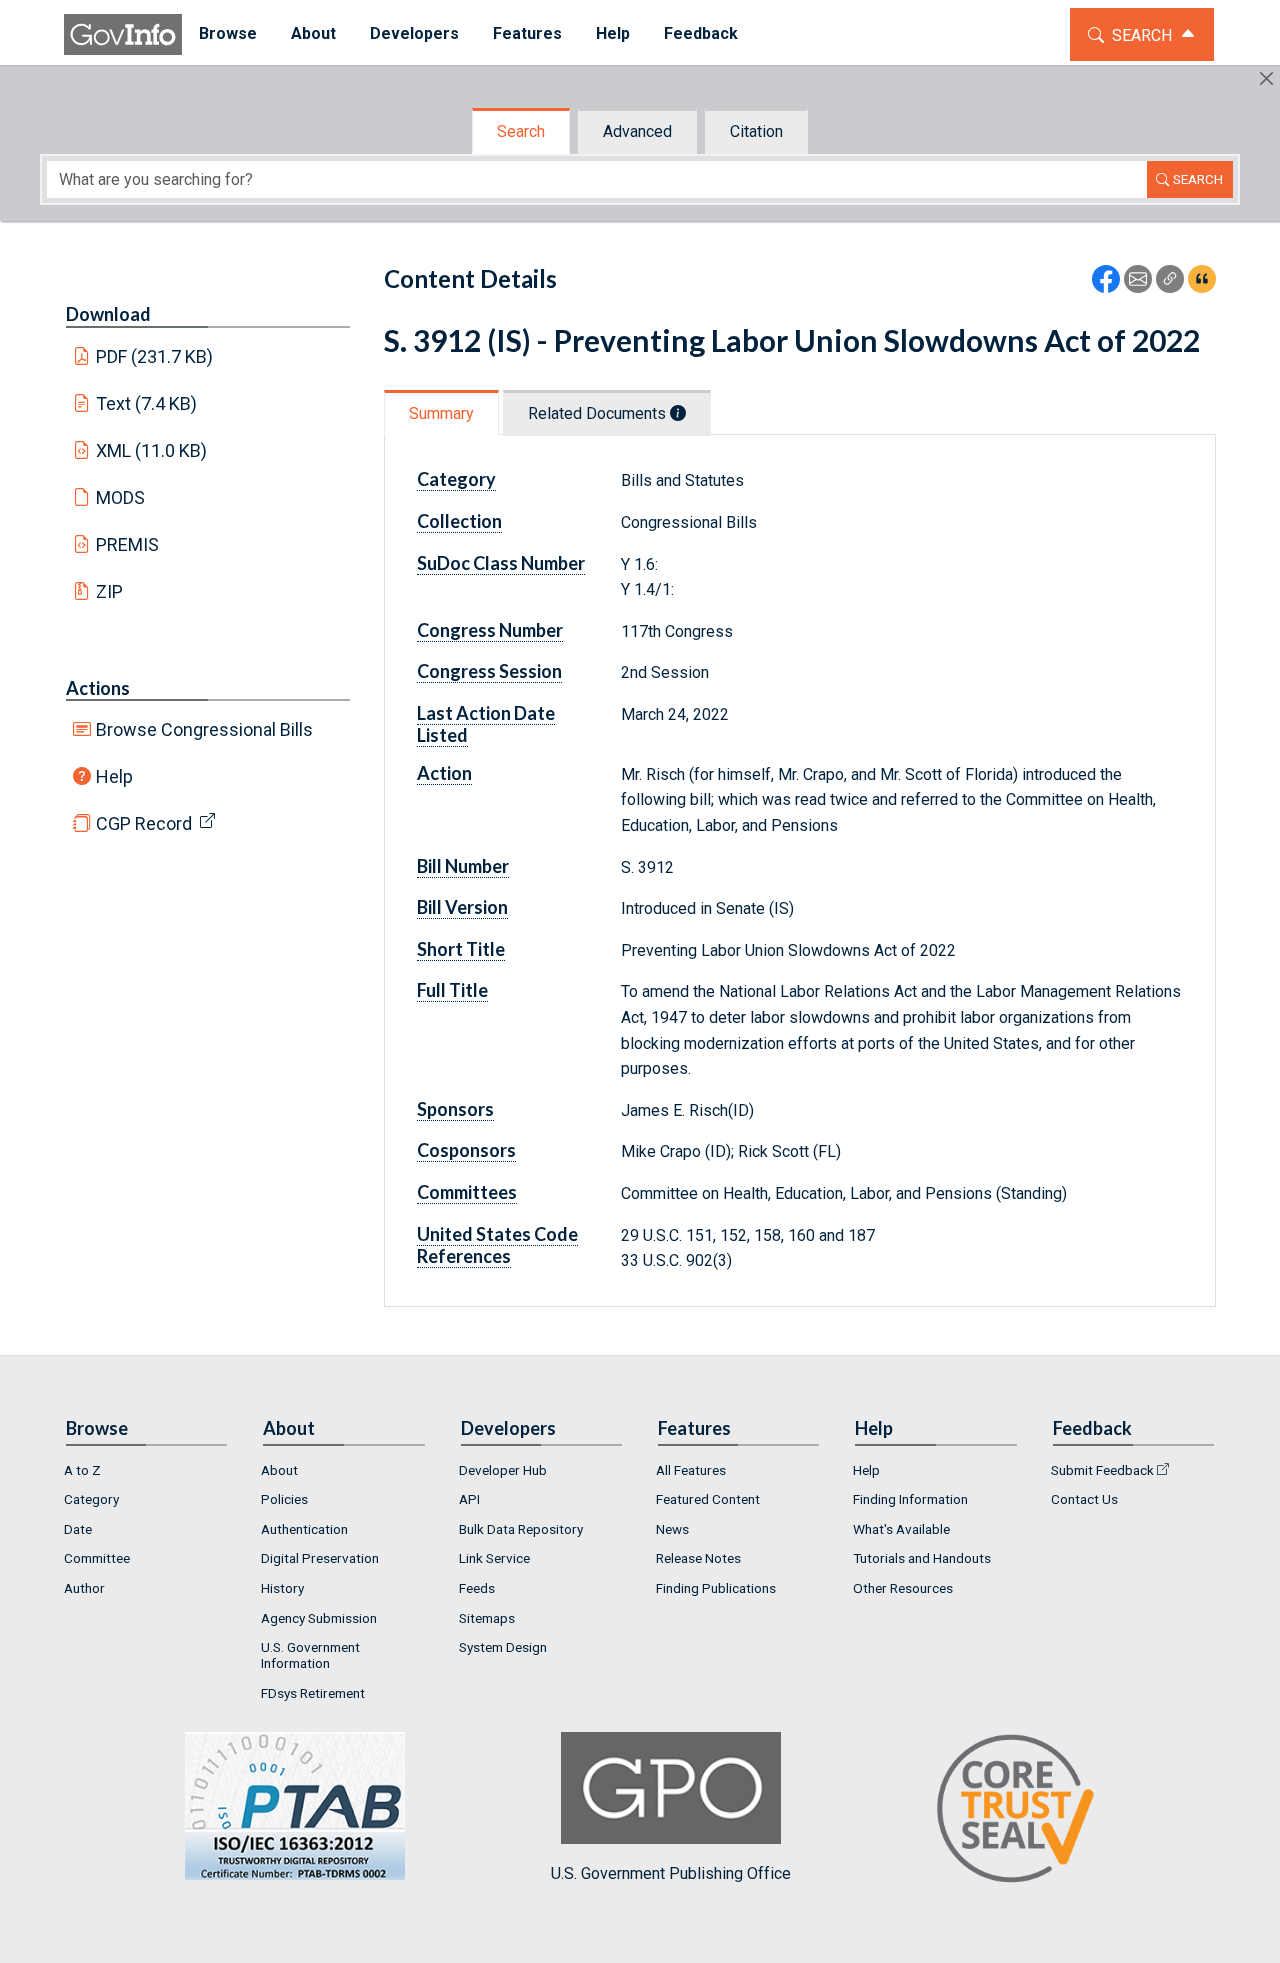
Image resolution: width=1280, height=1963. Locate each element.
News (672, 1529)
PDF (155, 356)
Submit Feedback (1102, 1470)
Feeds (477, 1588)
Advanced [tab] (637, 131)
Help (114, 776)
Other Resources (903, 1588)
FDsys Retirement (313, 1693)
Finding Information (910, 1499)
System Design (503, 1647)
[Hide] (1266, 78)
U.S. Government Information (310, 1655)
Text (147, 403)
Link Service (494, 1558)
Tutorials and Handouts (922, 1558)
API (469, 1499)
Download (108, 314)
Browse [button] (228, 33)
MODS (120, 497)
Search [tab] (521, 131)
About (279, 1470)
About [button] (313, 33)
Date (78, 1529)
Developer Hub (503, 1470)
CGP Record (144, 823)
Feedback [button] (701, 33)
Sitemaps (487, 1618)
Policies (284, 1499)
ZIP (109, 591)
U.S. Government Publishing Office (671, 1873)
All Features (691, 1470)
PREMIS (127, 544)
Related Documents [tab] (599, 413)
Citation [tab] (756, 131)
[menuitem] (228, 34)
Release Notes (698, 1558)
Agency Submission (319, 1618)
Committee (97, 1558)
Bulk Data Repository (521, 1529)
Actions (98, 688)
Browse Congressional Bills (204, 729)
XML (152, 450)
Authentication (304, 1529)
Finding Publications (716, 1588)
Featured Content (708, 1499)
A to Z (82, 1470)
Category (91, 1499)
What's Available (901, 1529)
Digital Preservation (320, 1558)
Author (84, 1588)
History (282, 1588)
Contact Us (1084, 1499)
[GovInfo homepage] (123, 34)
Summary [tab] (441, 413)
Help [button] (613, 33)
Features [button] (527, 33)
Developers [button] (414, 33)
